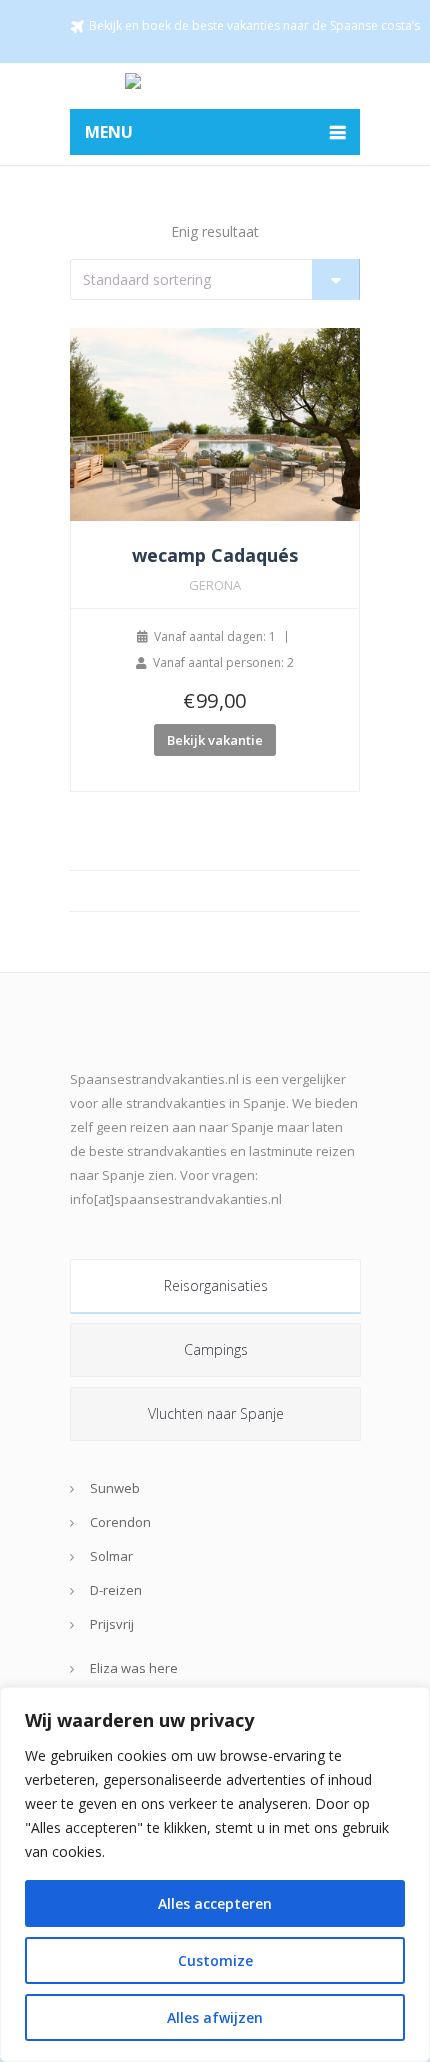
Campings (216, 1349)
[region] (215, 1874)
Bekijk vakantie (215, 740)
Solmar (111, 1556)
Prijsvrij (112, 1624)
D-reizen (116, 1590)
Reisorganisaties (216, 1285)
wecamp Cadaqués (215, 555)
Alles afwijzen (215, 2017)
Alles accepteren (215, 1903)
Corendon (120, 1522)
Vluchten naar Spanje (216, 1413)
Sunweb (115, 1488)
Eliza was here (134, 1668)
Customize (215, 1960)
